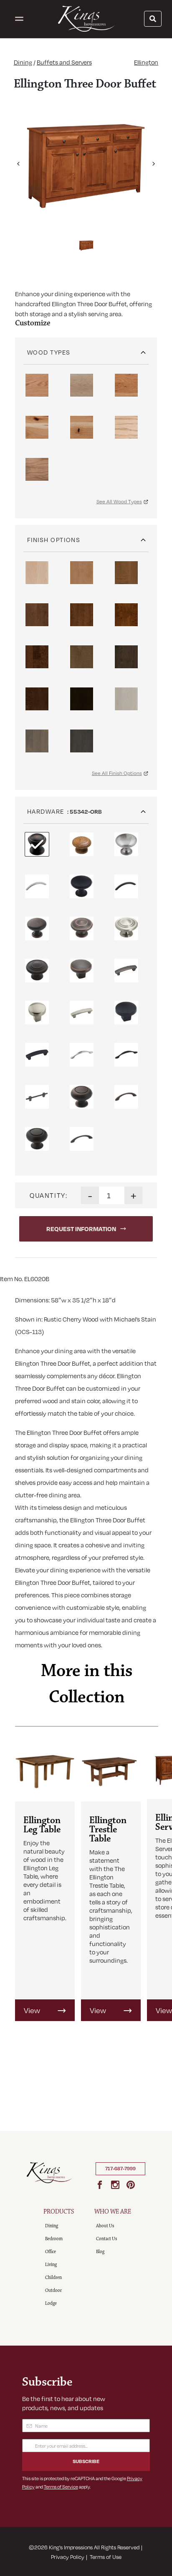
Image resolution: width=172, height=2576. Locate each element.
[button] (18, 160)
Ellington (146, 62)
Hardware (46, 811)
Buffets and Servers (64, 62)
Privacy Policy (68, 2557)
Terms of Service (61, 2487)
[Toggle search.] (153, 19)
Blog (100, 2252)
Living (51, 2265)
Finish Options (54, 540)
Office (51, 2252)
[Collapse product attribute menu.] (143, 349)
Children (53, 2277)
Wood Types (49, 352)
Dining (23, 62)
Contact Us (106, 2239)
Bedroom (54, 2239)
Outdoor (53, 2290)
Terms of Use (106, 2557)
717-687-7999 (120, 2169)
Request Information (81, 1229)
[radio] (37, 385)
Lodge (51, 2303)
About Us (105, 2226)
